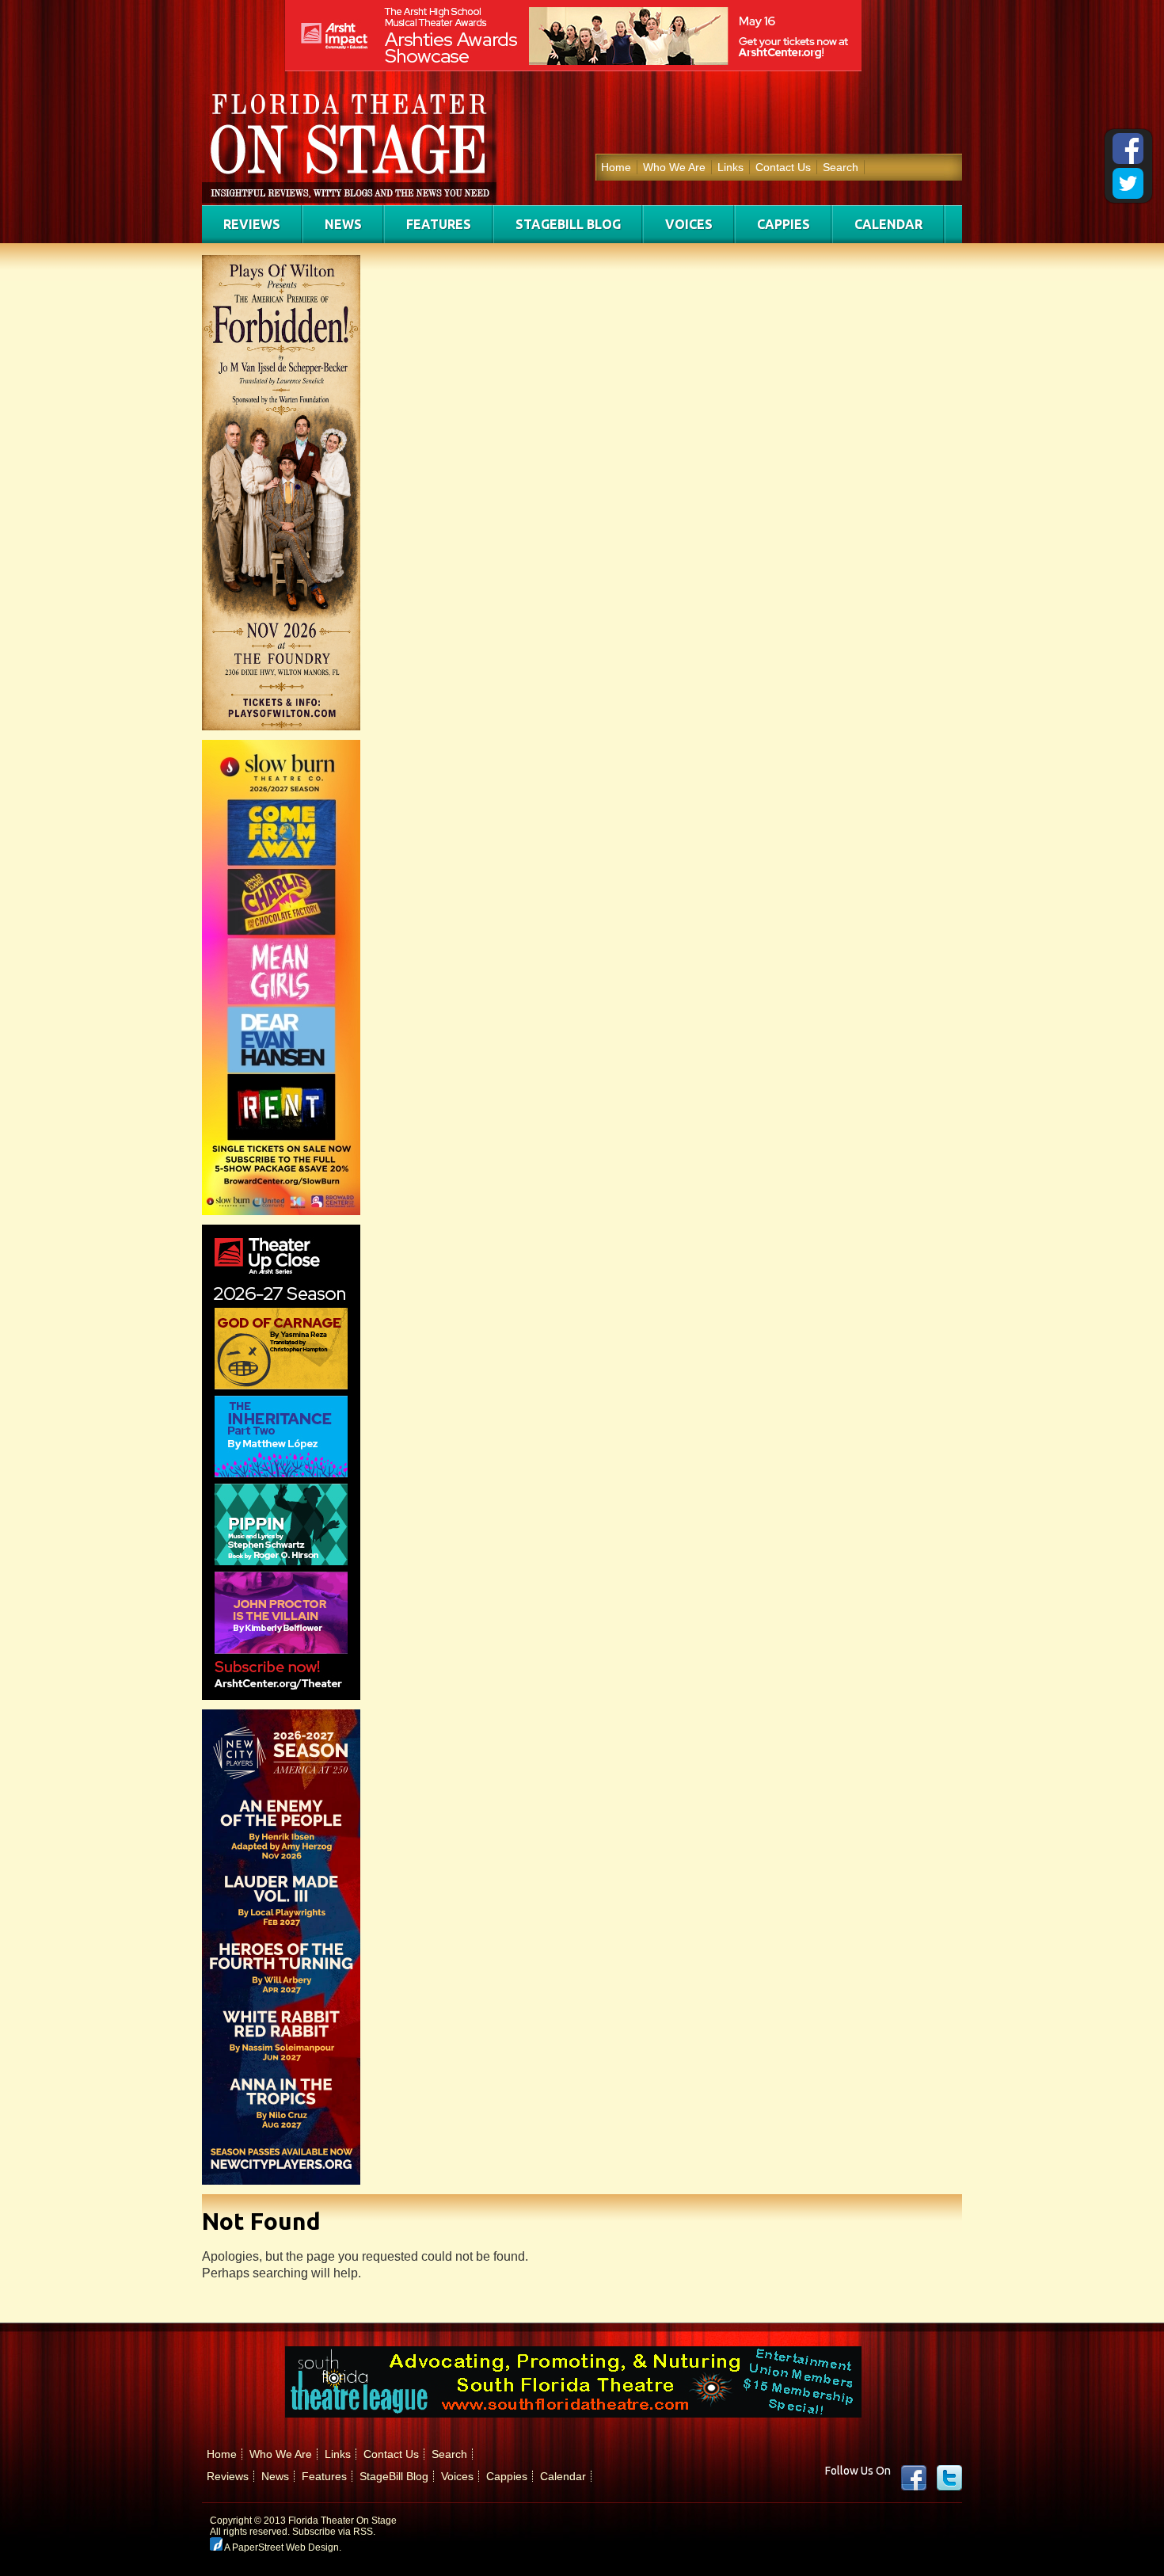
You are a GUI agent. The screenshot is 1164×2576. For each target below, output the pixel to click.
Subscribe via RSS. (334, 2532)
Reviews (252, 224)
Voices (689, 224)
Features (439, 224)
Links (730, 167)
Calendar (888, 224)
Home (616, 167)
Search (841, 167)
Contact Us (783, 167)
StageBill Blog (568, 224)
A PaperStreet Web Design (281, 2547)
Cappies (784, 224)
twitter (949, 2478)
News (343, 224)
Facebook (914, 2478)
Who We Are (674, 167)
